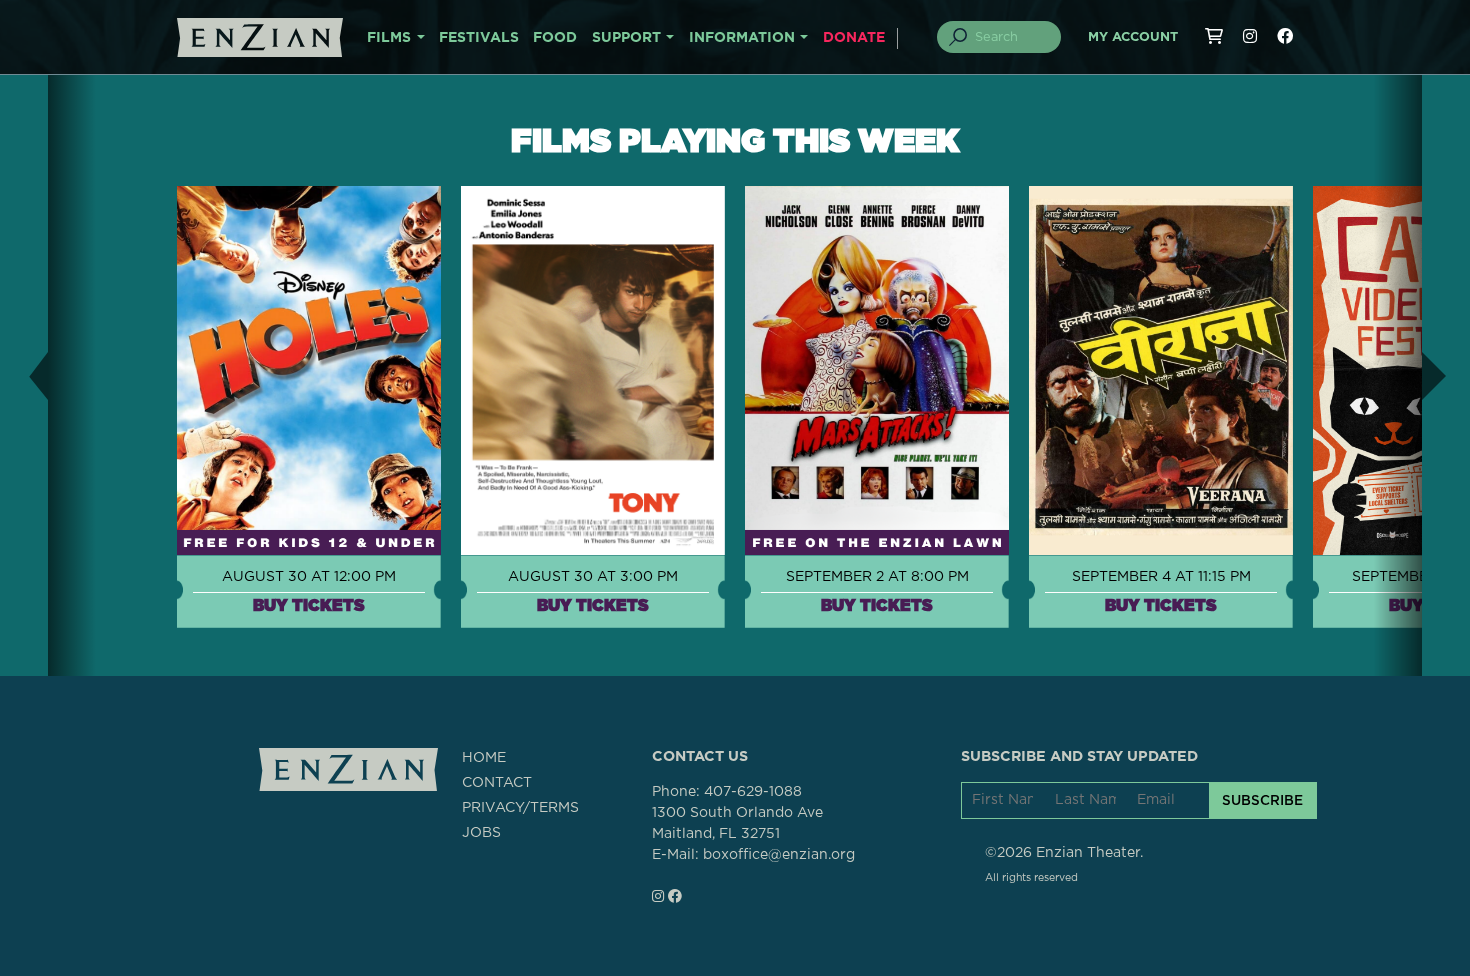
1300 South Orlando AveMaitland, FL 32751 (737, 823)
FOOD (555, 38)
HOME (484, 758)
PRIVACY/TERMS (520, 808)
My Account (1133, 37)
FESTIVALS (479, 38)
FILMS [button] (389, 38)
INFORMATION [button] (742, 38)
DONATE (854, 38)
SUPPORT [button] (626, 38)
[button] (24, 375)
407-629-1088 (753, 792)
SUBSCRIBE (1262, 800)
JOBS (481, 833)
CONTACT (497, 783)
